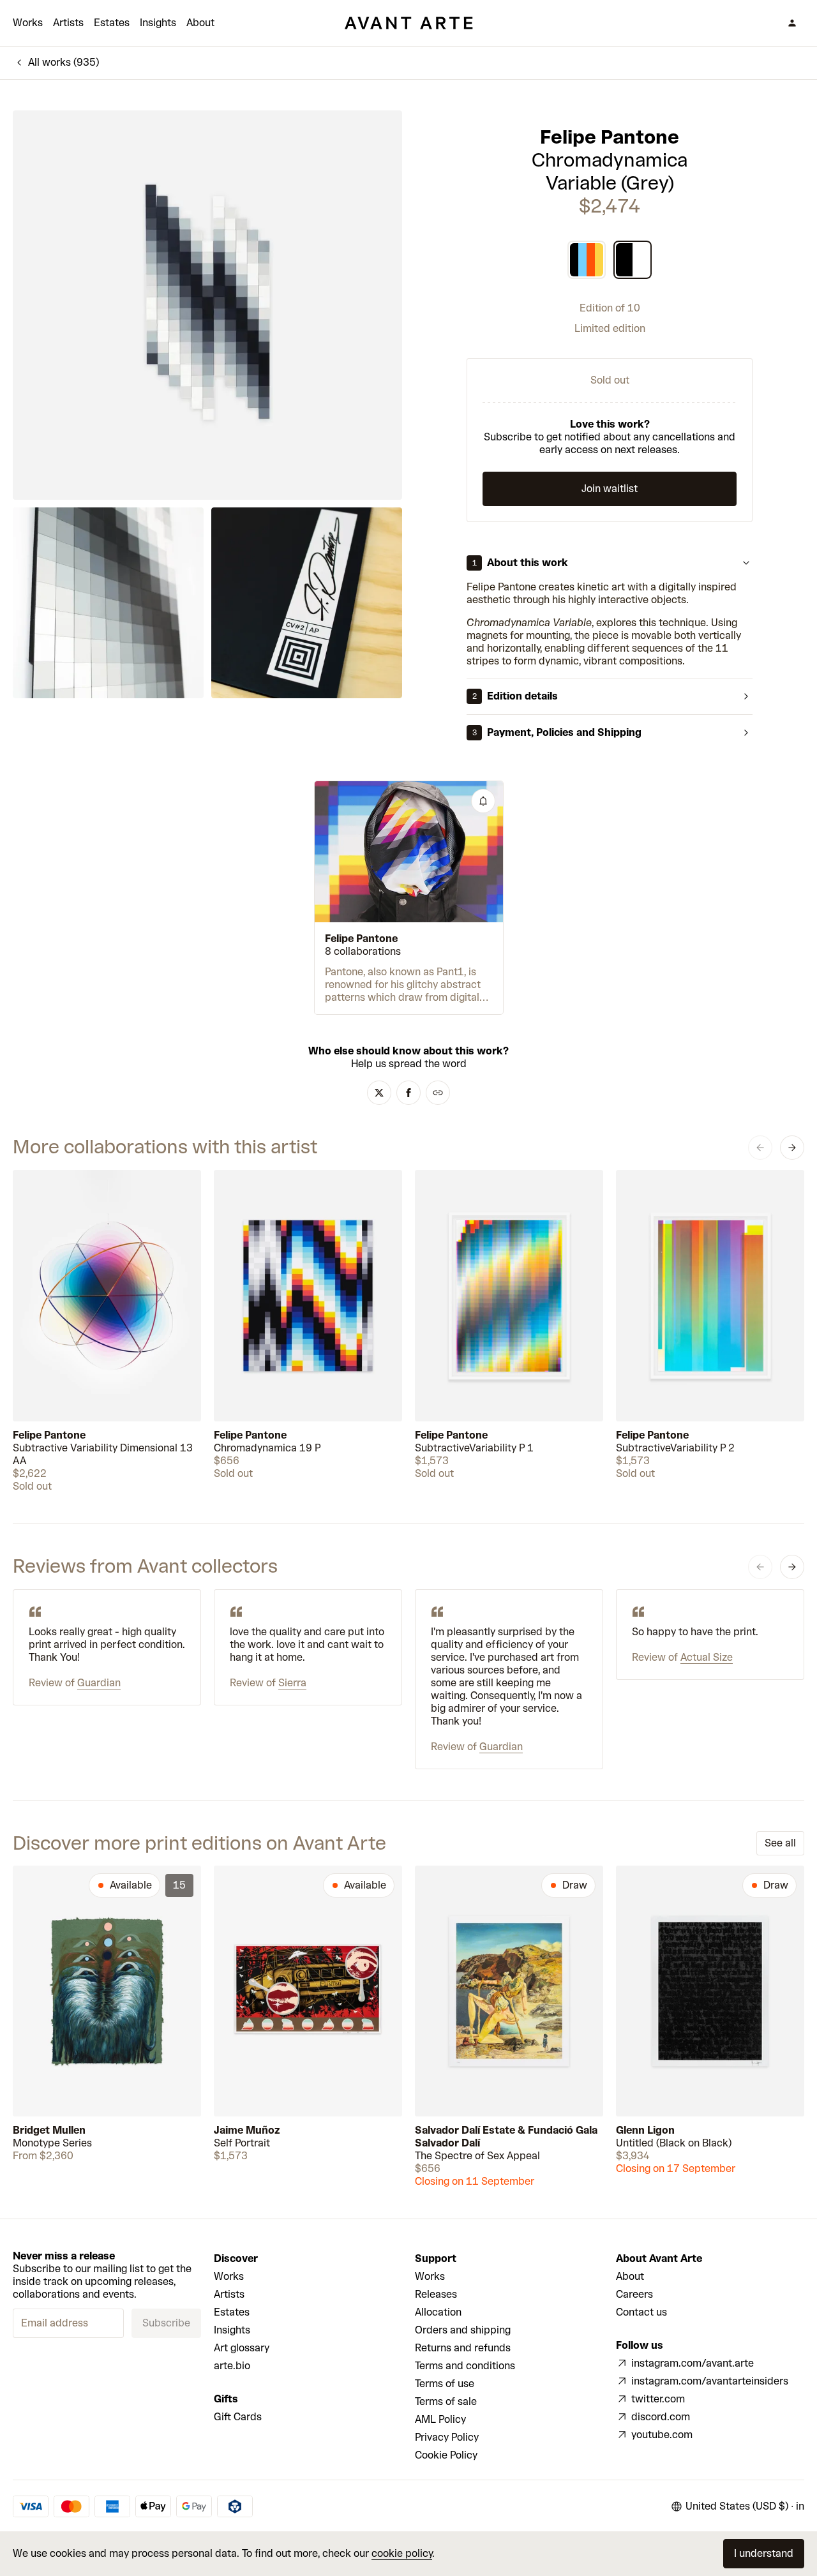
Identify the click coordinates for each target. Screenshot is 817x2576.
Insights (158, 23)
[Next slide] (792, 1148)
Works (28, 23)
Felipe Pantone (610, 137)
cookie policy (402, 2553)
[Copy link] (438, 1093)
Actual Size (707, 1657)
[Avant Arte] (408, 23)
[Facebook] (408, 1093)
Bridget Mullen (49, 2130)
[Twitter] (379, 1093)
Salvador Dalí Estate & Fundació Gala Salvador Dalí (506, 2137)
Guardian (99, 1683)
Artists (68, 23)
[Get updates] (483, 801)
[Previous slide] (760, 1148)
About (200, 23)
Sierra (292, 1683)
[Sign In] (792, 23)
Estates (112, 23)
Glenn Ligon (645, 2130)
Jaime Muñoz (247, 2130)
